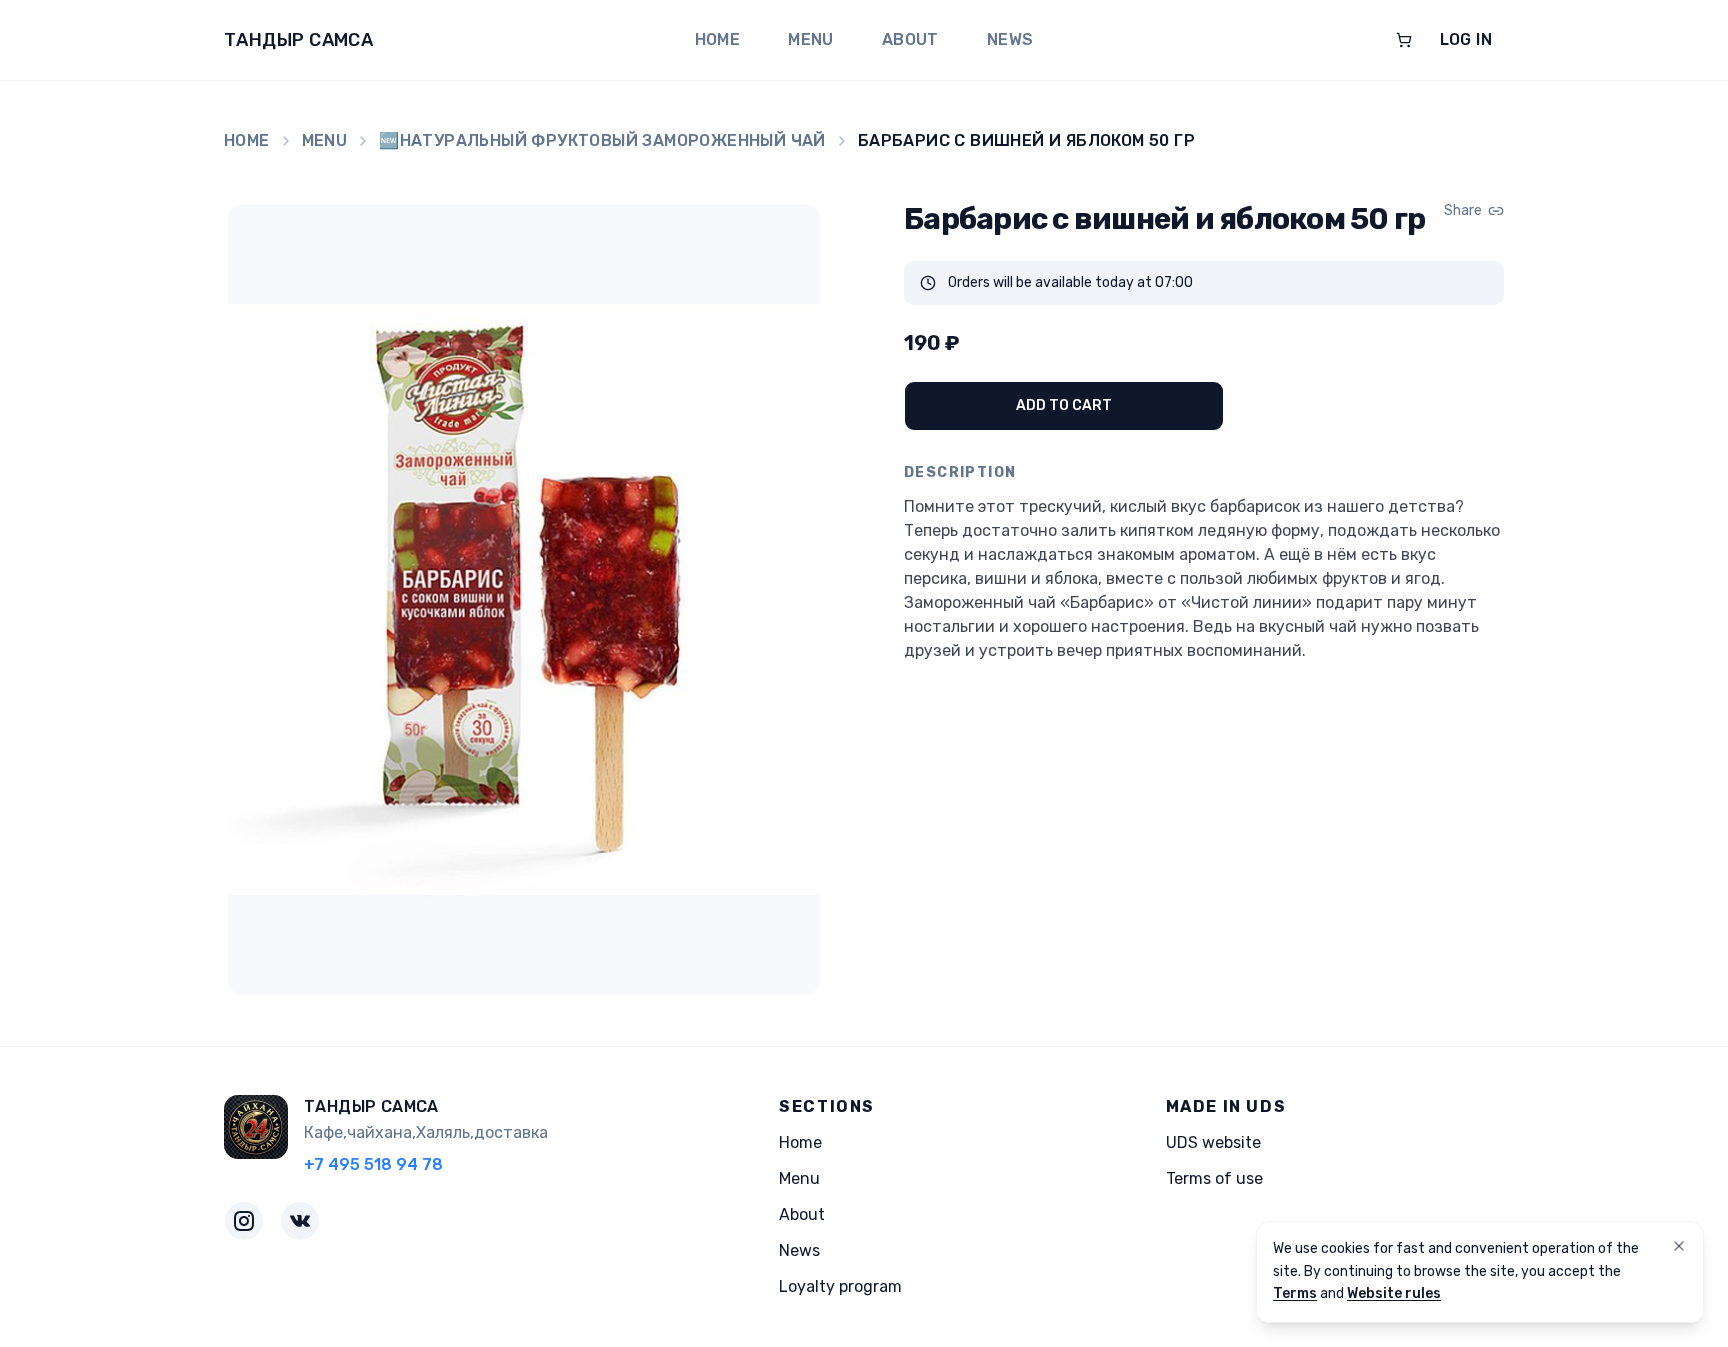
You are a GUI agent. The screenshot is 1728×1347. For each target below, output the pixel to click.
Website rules (1394, 1293)
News (1010, 39)
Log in (1466, 39)
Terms (1295, 1293)
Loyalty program (840, 1286)
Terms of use (1214, 1178)
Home (718, 39)
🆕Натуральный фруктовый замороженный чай (602, 140)
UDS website (1213, 1142)
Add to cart (1064, 405)
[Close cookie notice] (1679, 1246)
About (910, 39)
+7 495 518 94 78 (373, 1164)
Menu (811, 39)
